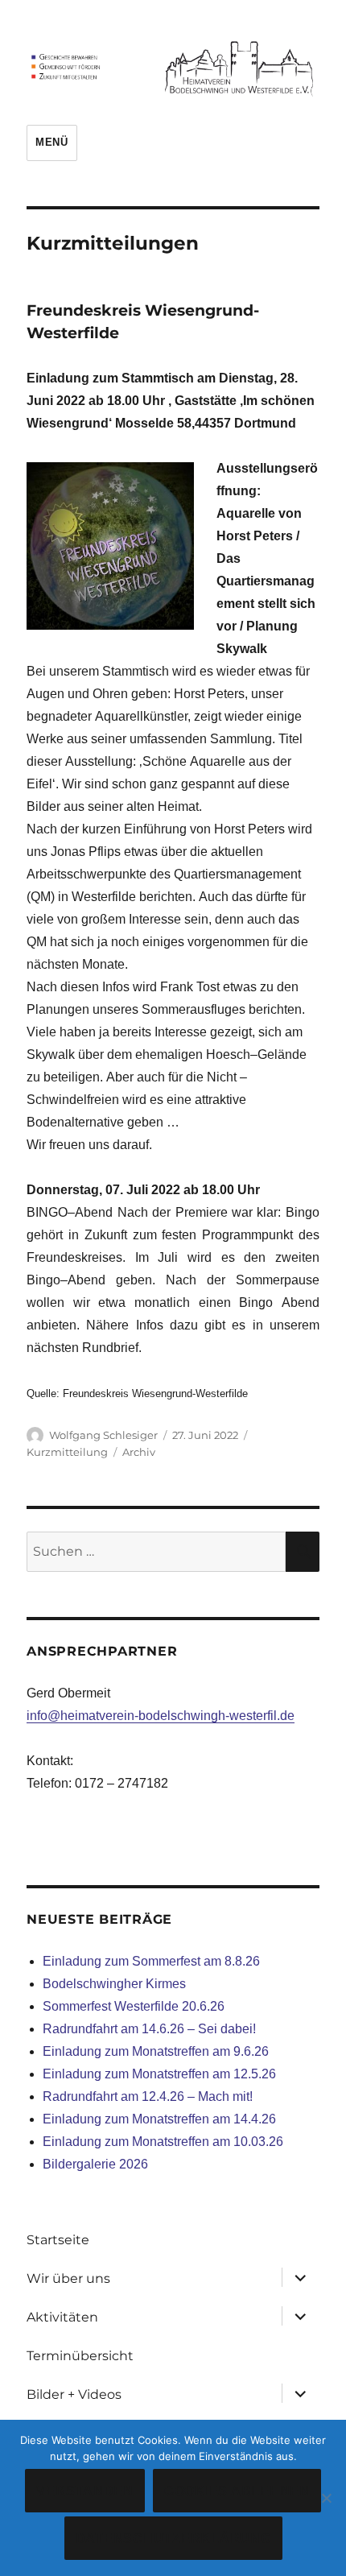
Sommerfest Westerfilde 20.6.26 (134, 2006)
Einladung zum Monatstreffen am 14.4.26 (159, 2119)
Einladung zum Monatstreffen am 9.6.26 (156, 2051)
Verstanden (85, 2491)
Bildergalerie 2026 (95, 2164)
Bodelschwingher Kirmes (114, 1984)
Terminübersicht (80, 2356)
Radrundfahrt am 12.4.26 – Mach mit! (148, 2096)
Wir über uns (68, 2278)
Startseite (58, 2240)
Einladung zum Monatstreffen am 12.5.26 (159, 2074)
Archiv (139, 1452)
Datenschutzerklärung (173, 2539)
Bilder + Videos (74, 2394)
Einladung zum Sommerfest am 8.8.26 (151, 1961)
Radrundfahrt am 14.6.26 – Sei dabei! (149, 2029)
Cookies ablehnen (237, 2491)
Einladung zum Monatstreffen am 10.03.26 (163, 2142)
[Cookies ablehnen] (326, 2498)
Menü (51, 142)
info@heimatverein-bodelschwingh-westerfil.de (161, 1716)
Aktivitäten (62, 2317)
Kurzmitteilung (67, 1452)
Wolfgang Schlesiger (103, 1435)
